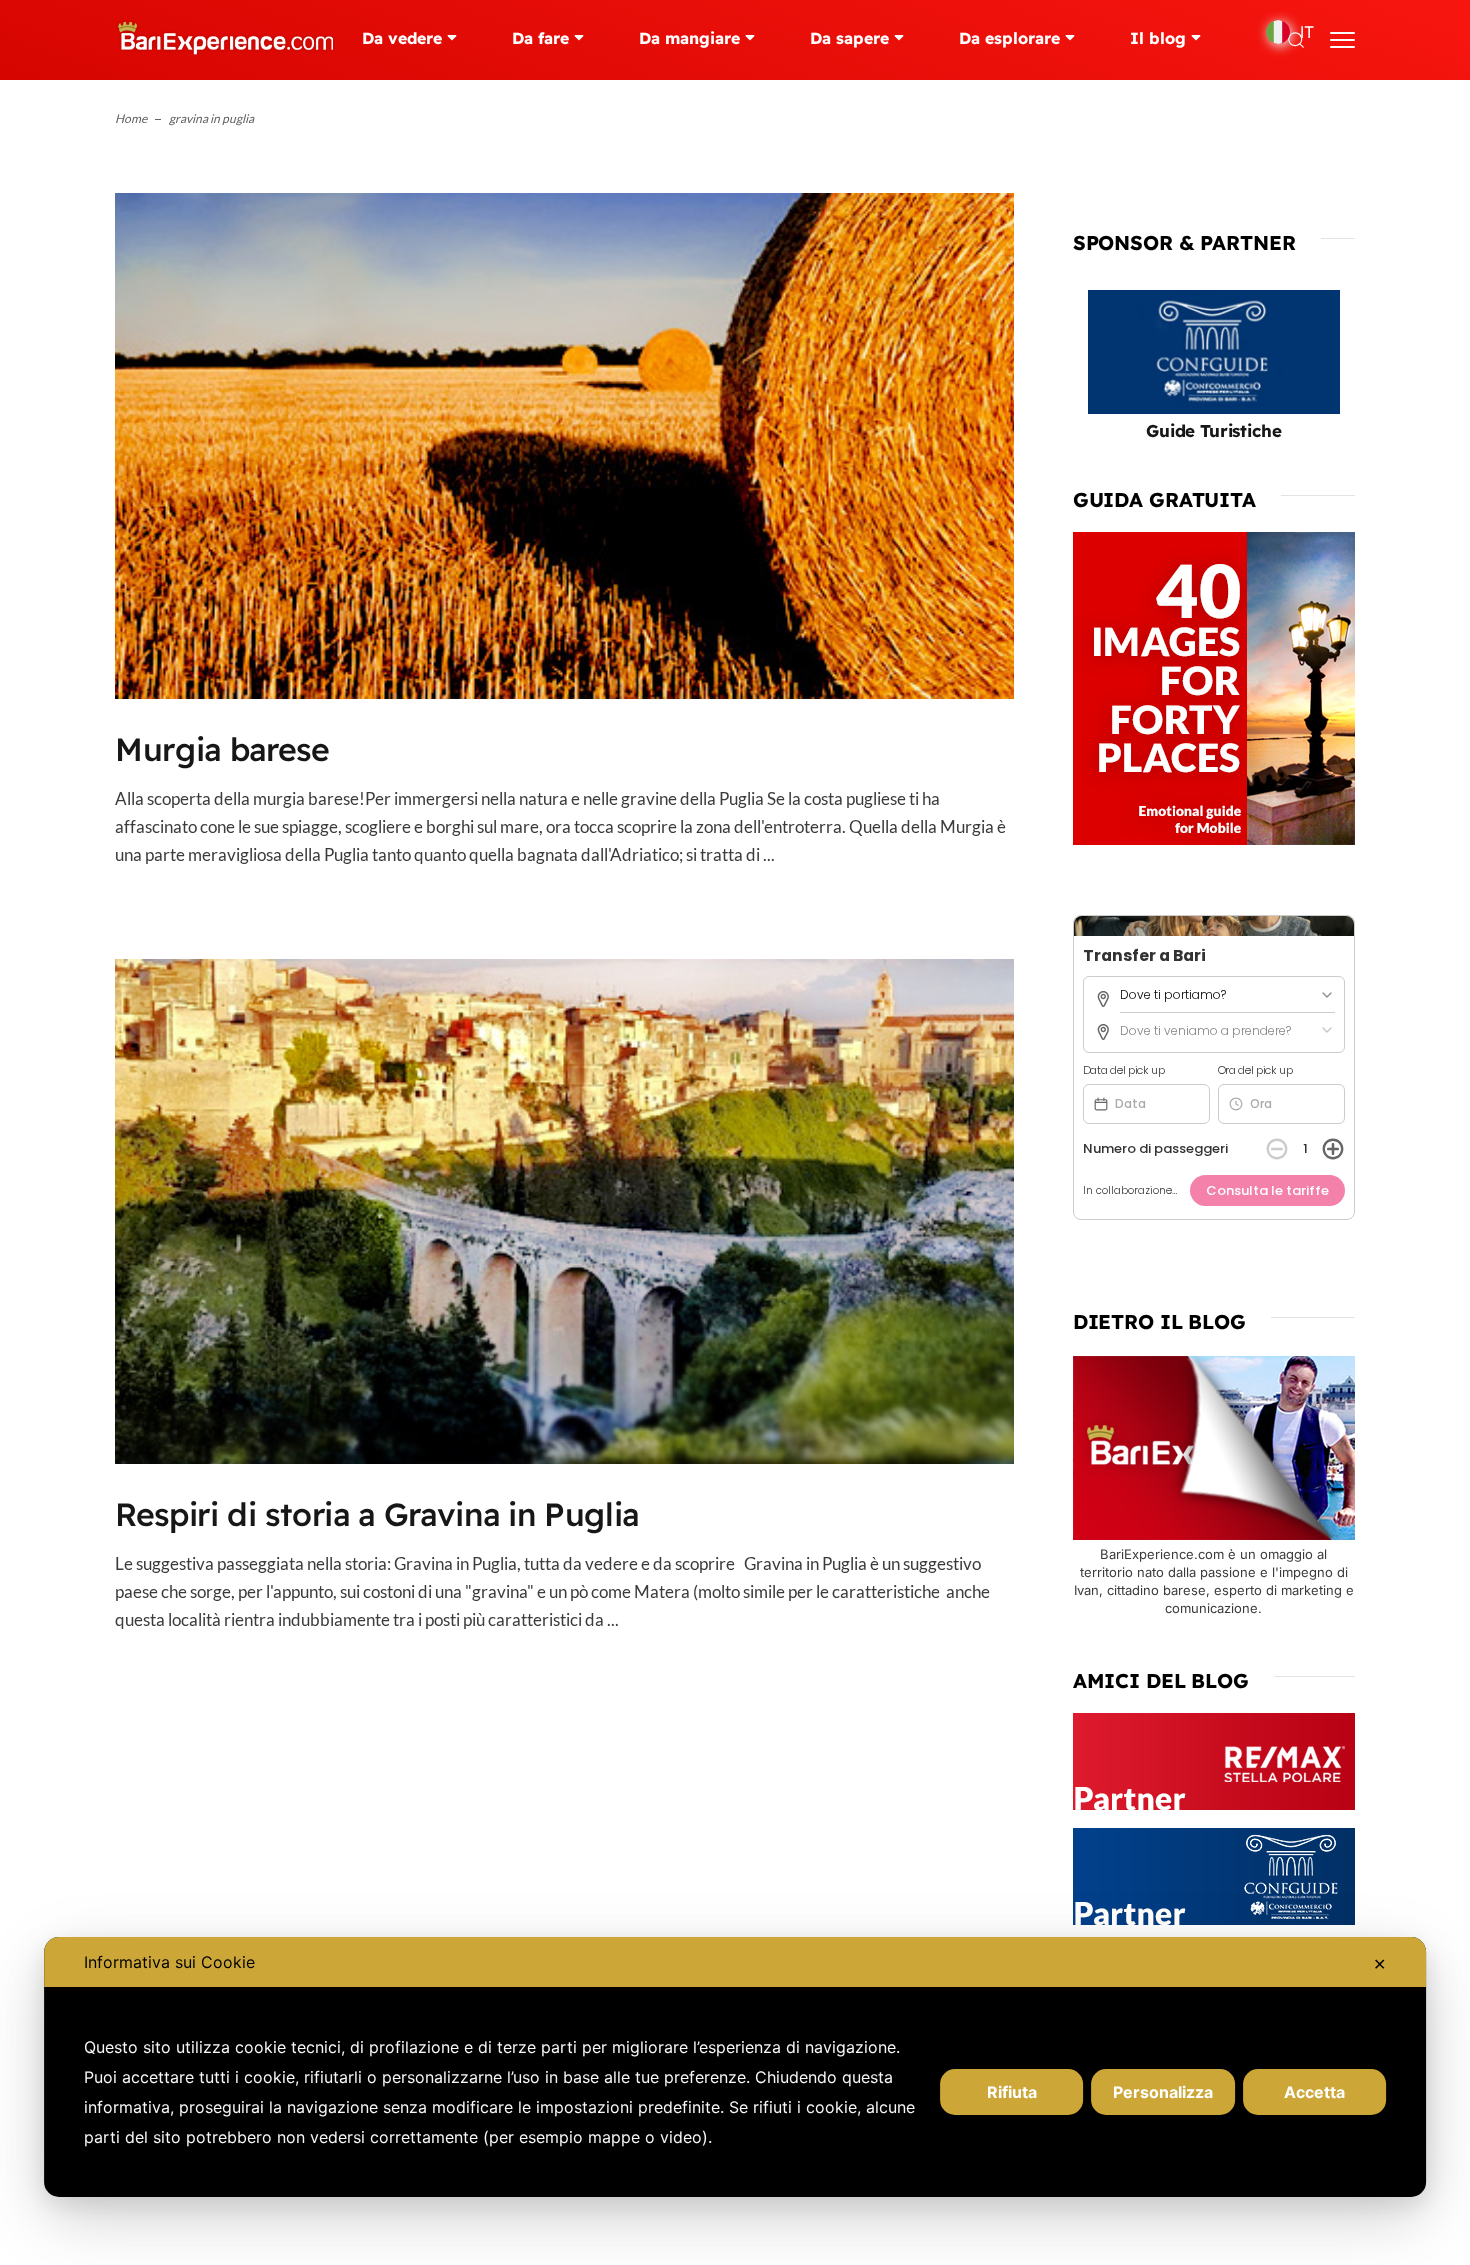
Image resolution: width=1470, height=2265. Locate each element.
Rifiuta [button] (1012, 2092)
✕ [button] (1379, 1964)
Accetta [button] (1314, 2092)
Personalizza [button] (1163, 2092)
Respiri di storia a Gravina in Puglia (377, 1514)
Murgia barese (222, 749)
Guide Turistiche (1213, 430)
